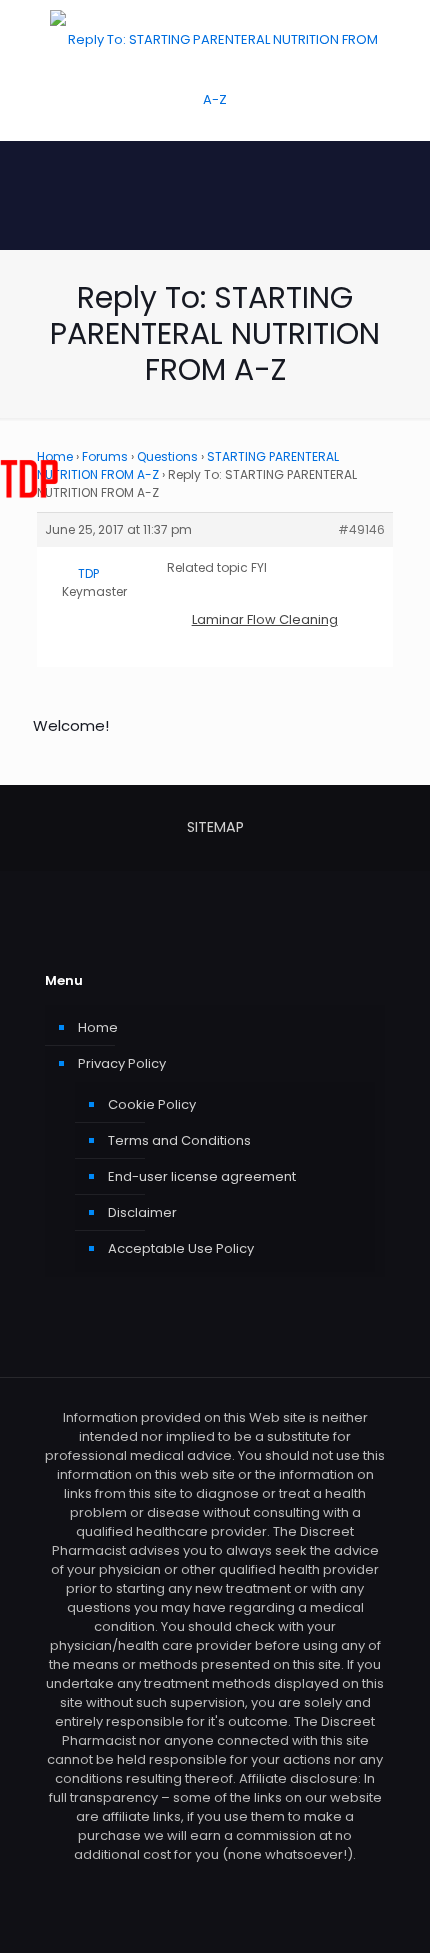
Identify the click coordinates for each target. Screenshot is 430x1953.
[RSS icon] (215, 1882)
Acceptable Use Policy (181, 1248)
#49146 (361, 529)
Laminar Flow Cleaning (265, 619)
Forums (105, 456)
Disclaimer (142, 1212)
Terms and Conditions (179, 1140)
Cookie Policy (152, 1104)
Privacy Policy (122, 1063)
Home (98, 1027)
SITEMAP (215, 827)
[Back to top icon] (389, 1912)
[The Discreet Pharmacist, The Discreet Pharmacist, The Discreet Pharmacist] (215, 70)
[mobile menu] (403, 40)
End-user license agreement (202, 1176)
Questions (167, 456)
